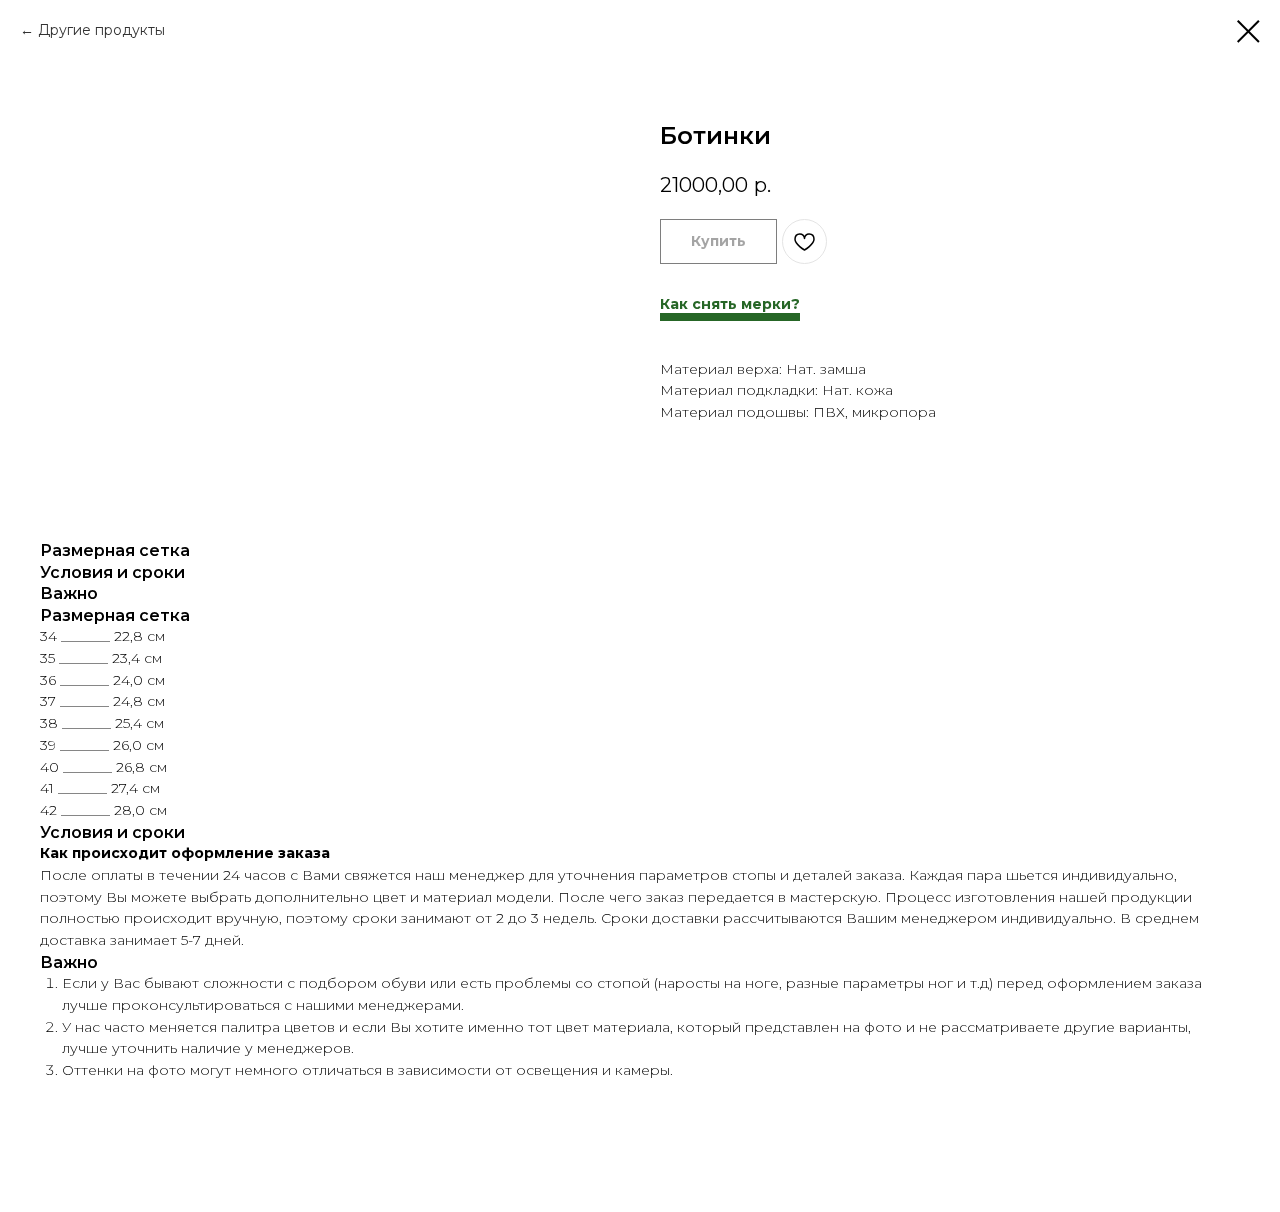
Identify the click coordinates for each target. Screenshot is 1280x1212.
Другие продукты (101, 30)
